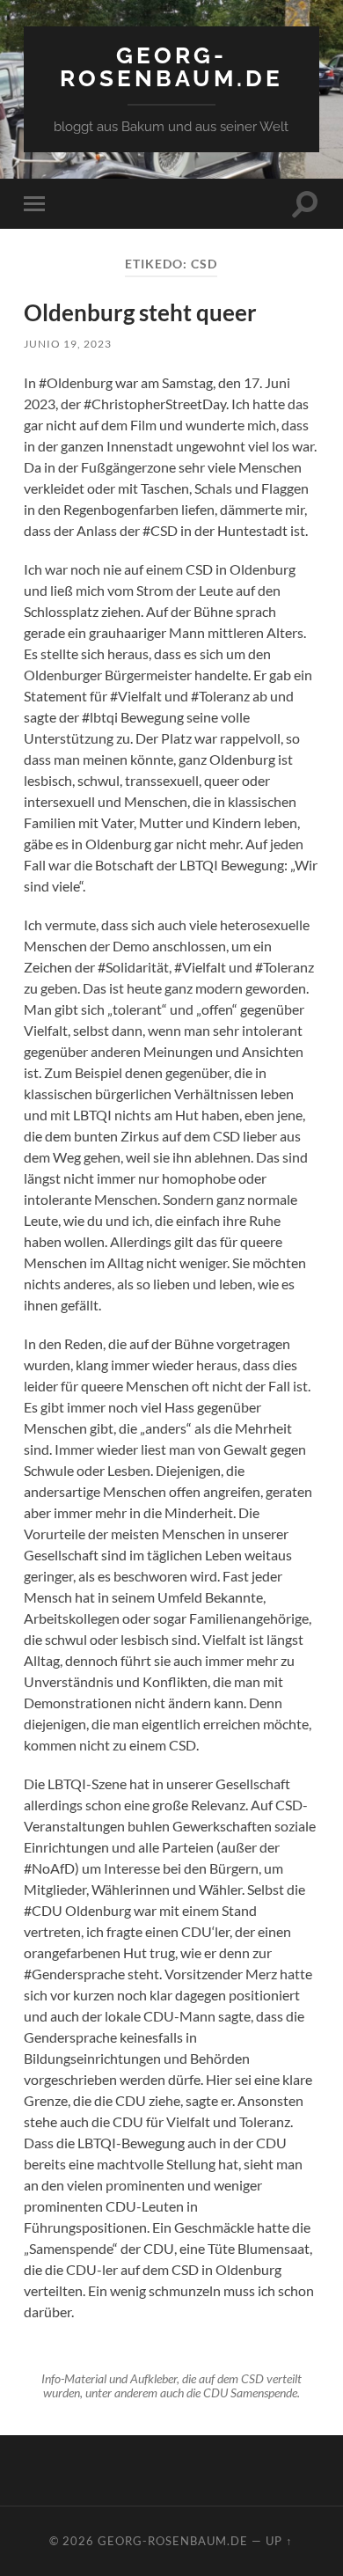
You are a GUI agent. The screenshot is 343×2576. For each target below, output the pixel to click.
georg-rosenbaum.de (171, 66)
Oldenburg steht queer (140, 312)
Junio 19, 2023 (68, 344)
